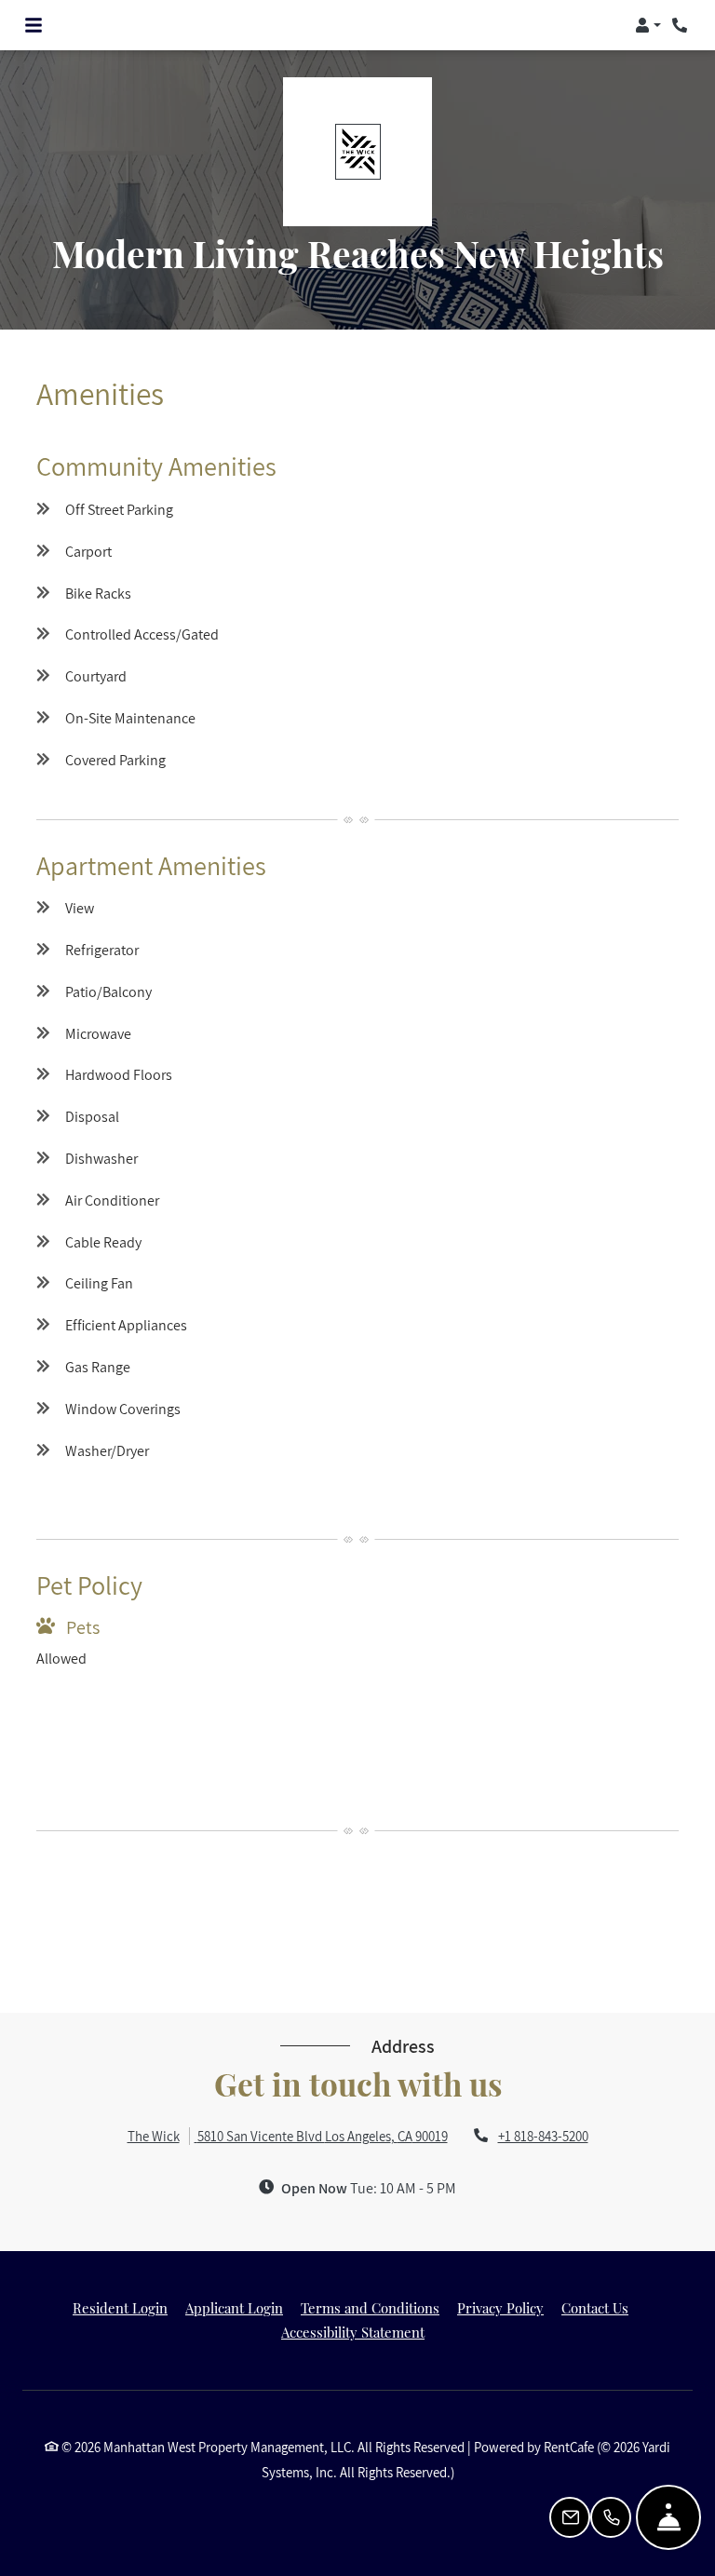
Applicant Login (234, 2307)
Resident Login (120, 2307)
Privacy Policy (500, 2307)
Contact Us (595, 2308)
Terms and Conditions (370, 2307)
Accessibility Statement (353, 2332)
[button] (648, 25)
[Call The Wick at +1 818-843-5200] (681, 25)
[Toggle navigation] (34, 25)
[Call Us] (611, 2517)
